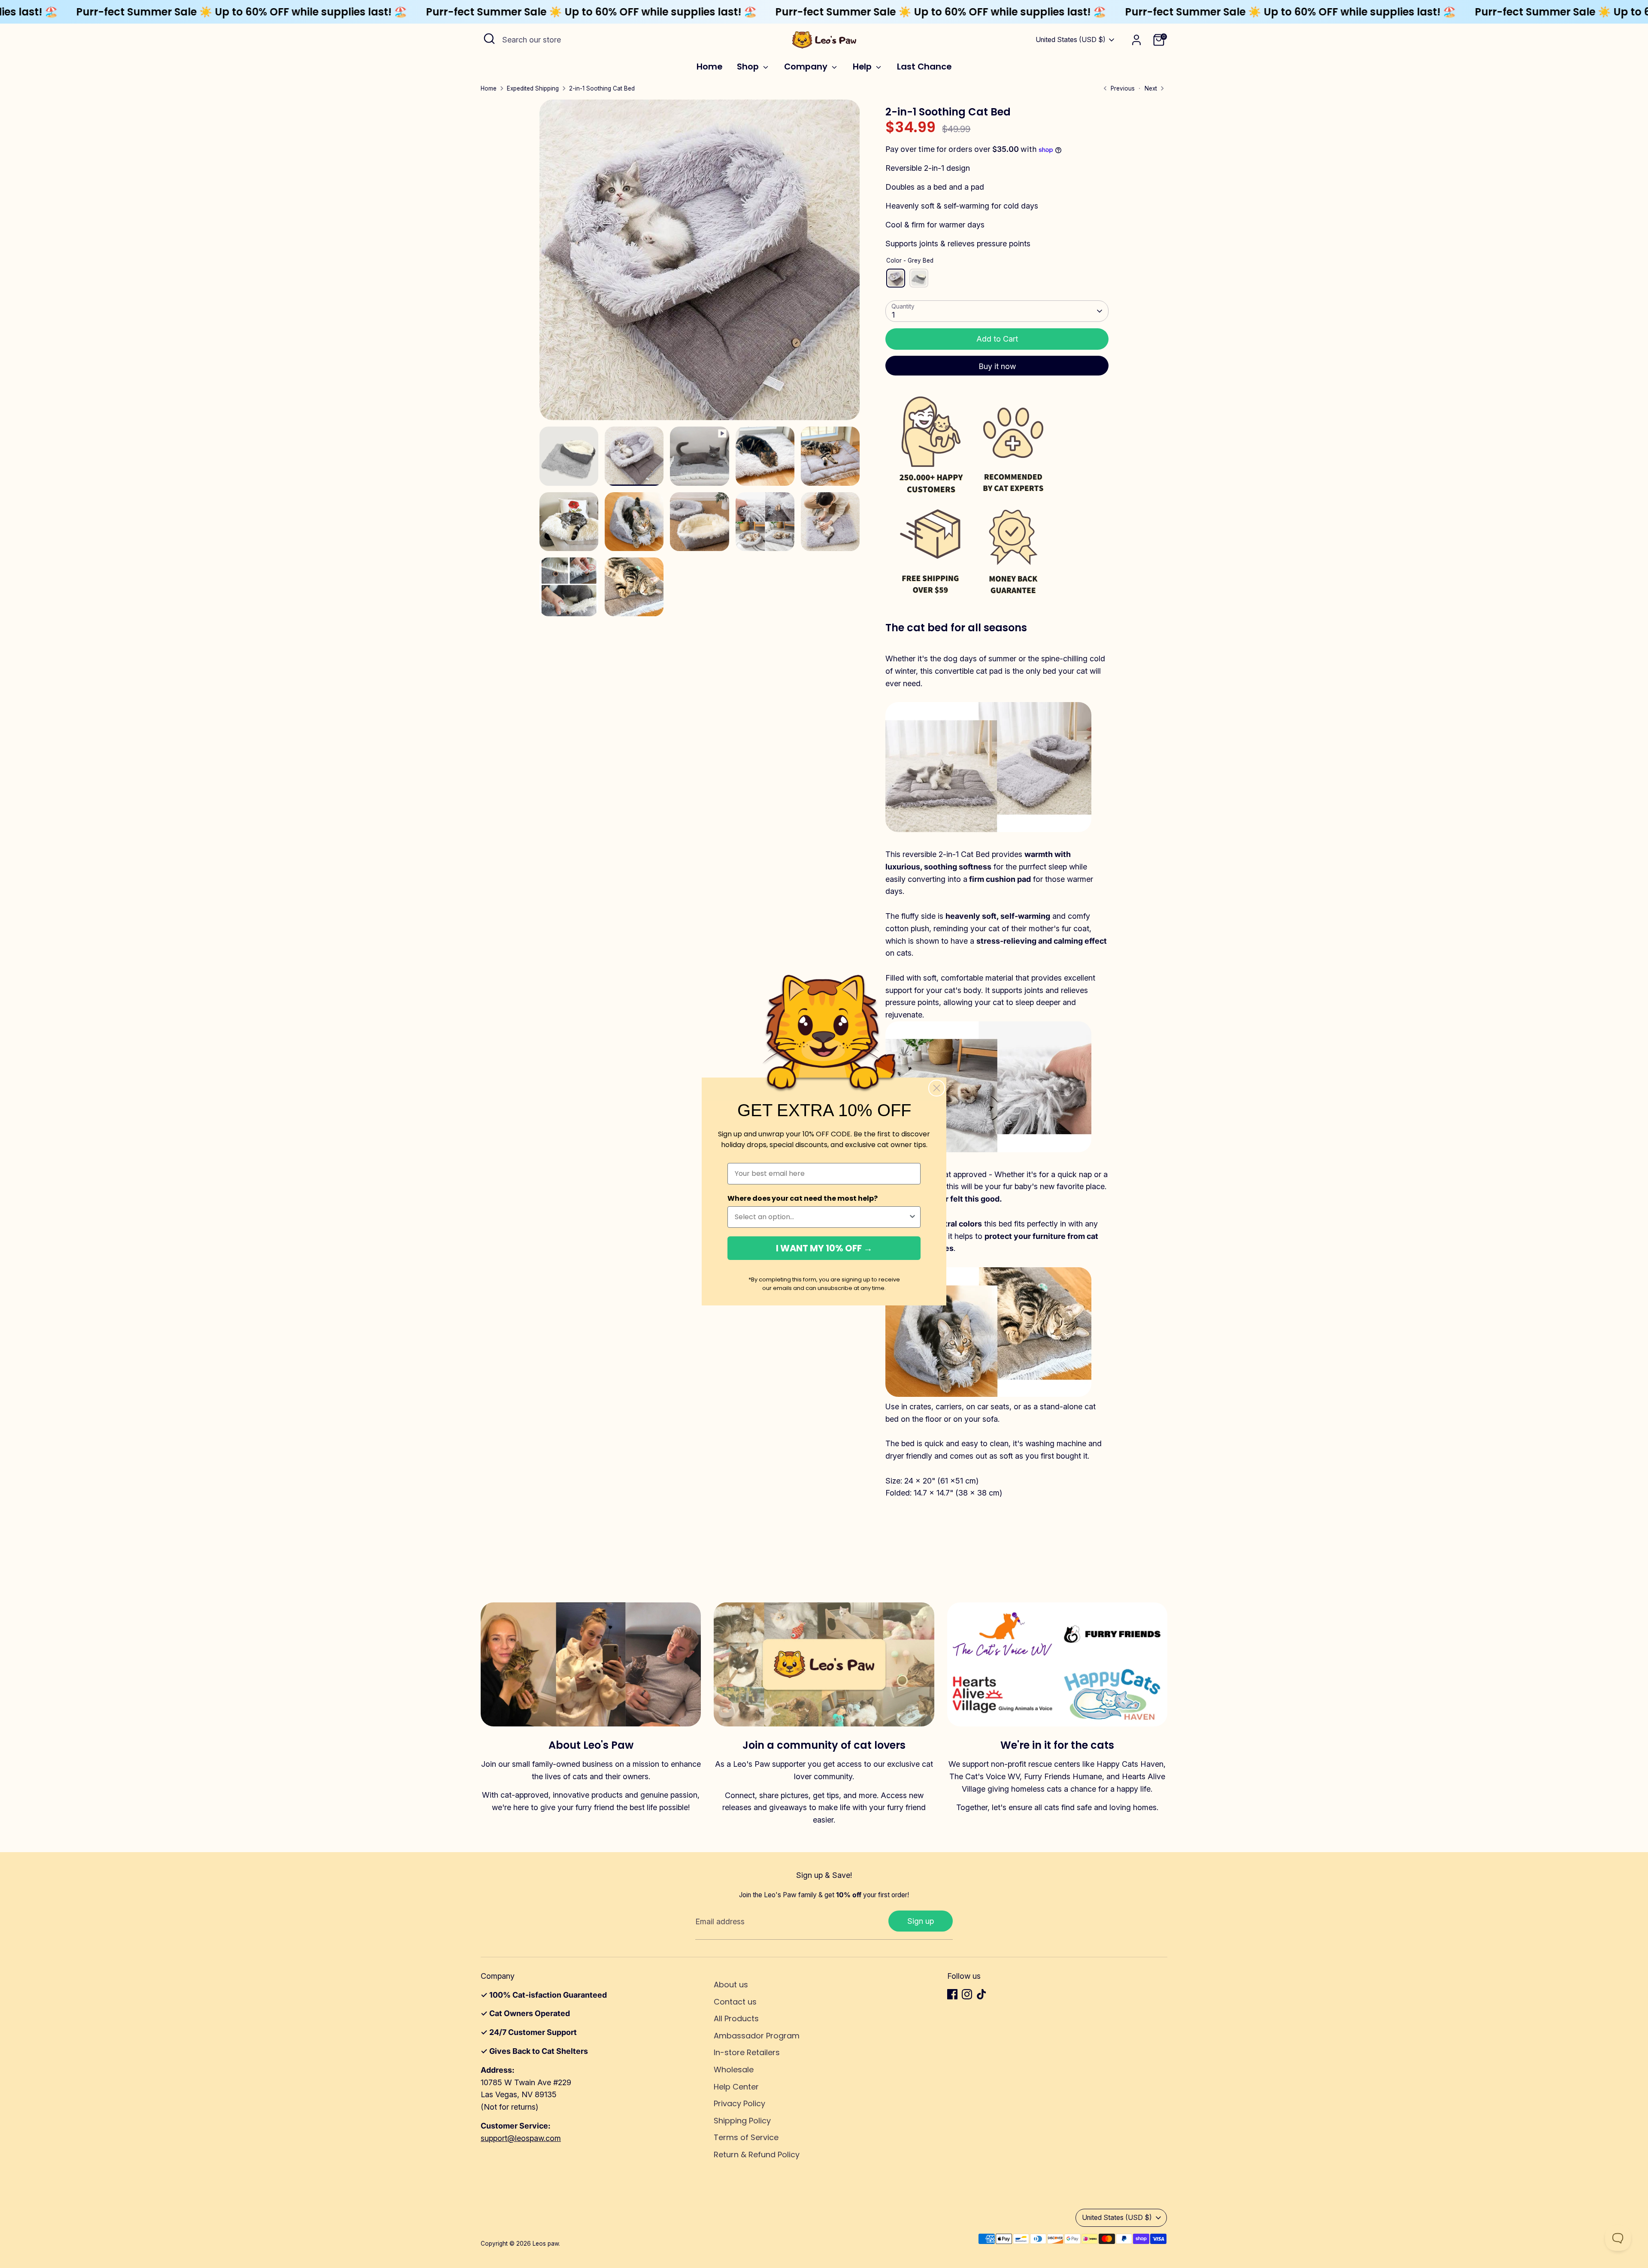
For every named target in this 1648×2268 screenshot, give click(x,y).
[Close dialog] (937, 1088)
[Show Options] (912, 1217)
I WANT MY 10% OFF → (824, 1248)
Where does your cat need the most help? (803, 1198)
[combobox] (821, 1217)
